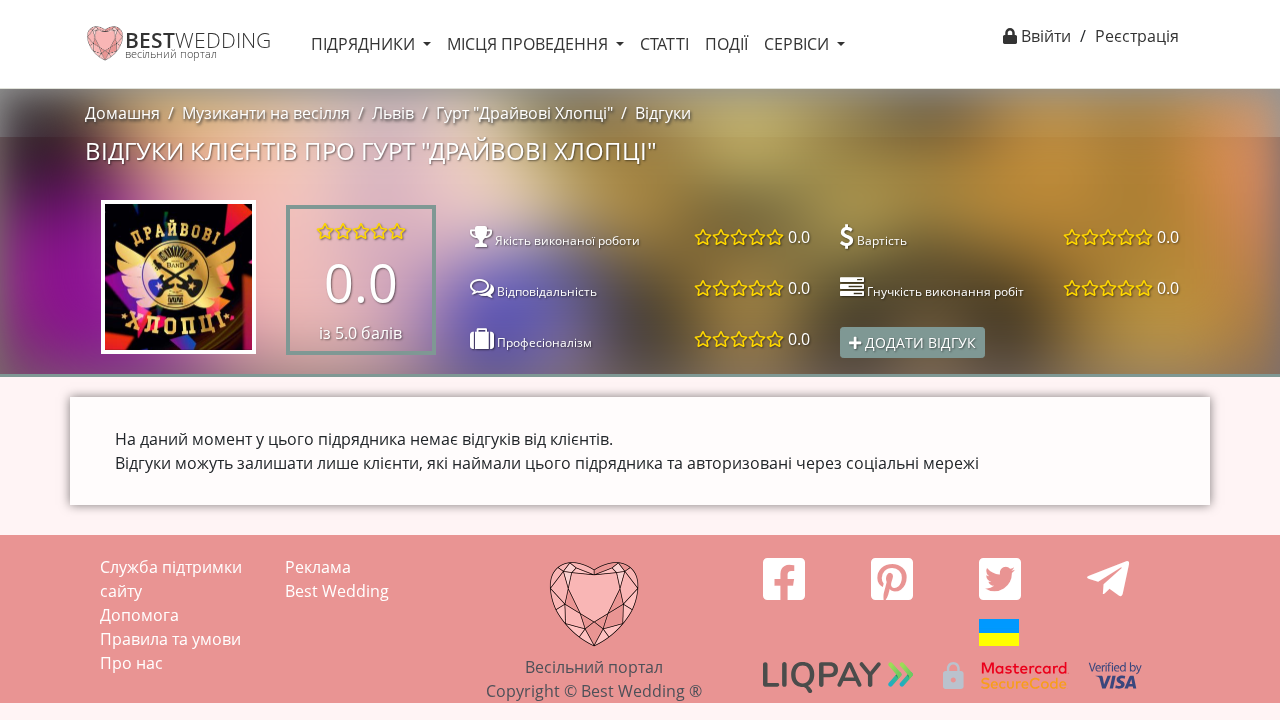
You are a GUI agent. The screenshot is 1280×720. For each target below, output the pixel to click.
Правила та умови (170, 639)
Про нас (131, 663)
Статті (664, 44)
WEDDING (198, 40)
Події (726, 44)
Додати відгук (918, 342)
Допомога (139, 615)
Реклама (318, 567)
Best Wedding (337, 591)
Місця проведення (529, 44)
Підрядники (365, 44)
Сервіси (798, 44)
